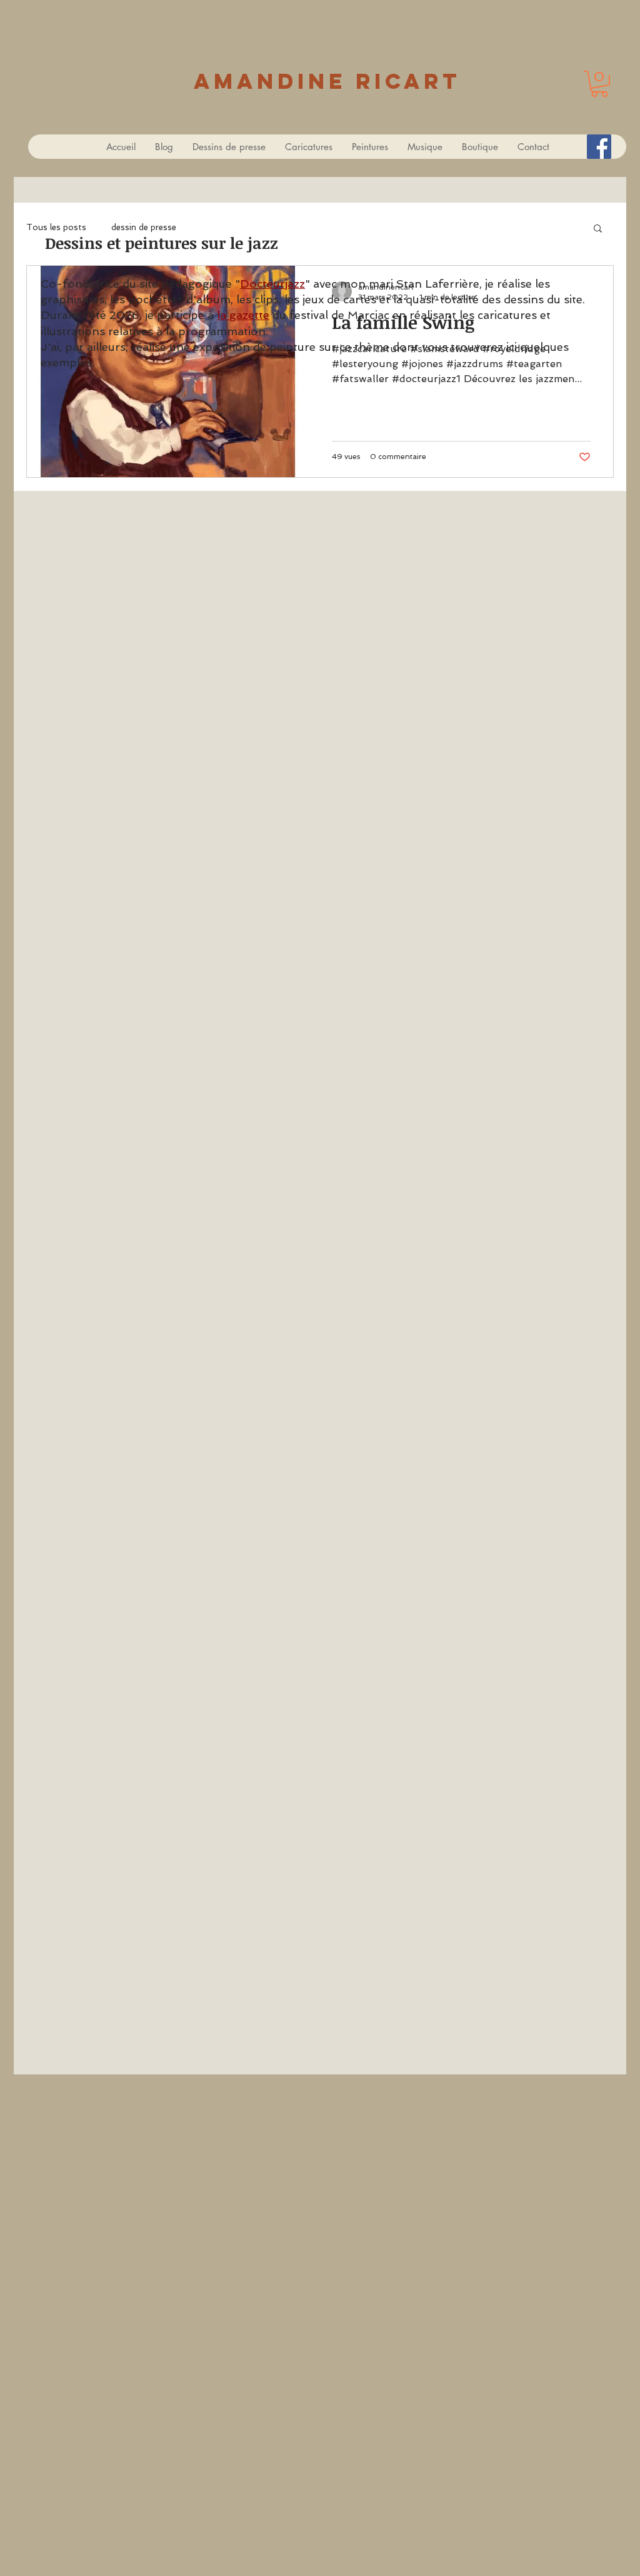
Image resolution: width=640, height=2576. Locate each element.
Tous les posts (56, 227)
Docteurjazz (272, 284)
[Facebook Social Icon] (599, 147)
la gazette (243, 315)
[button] (599, 84)
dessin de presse (144, 227)
